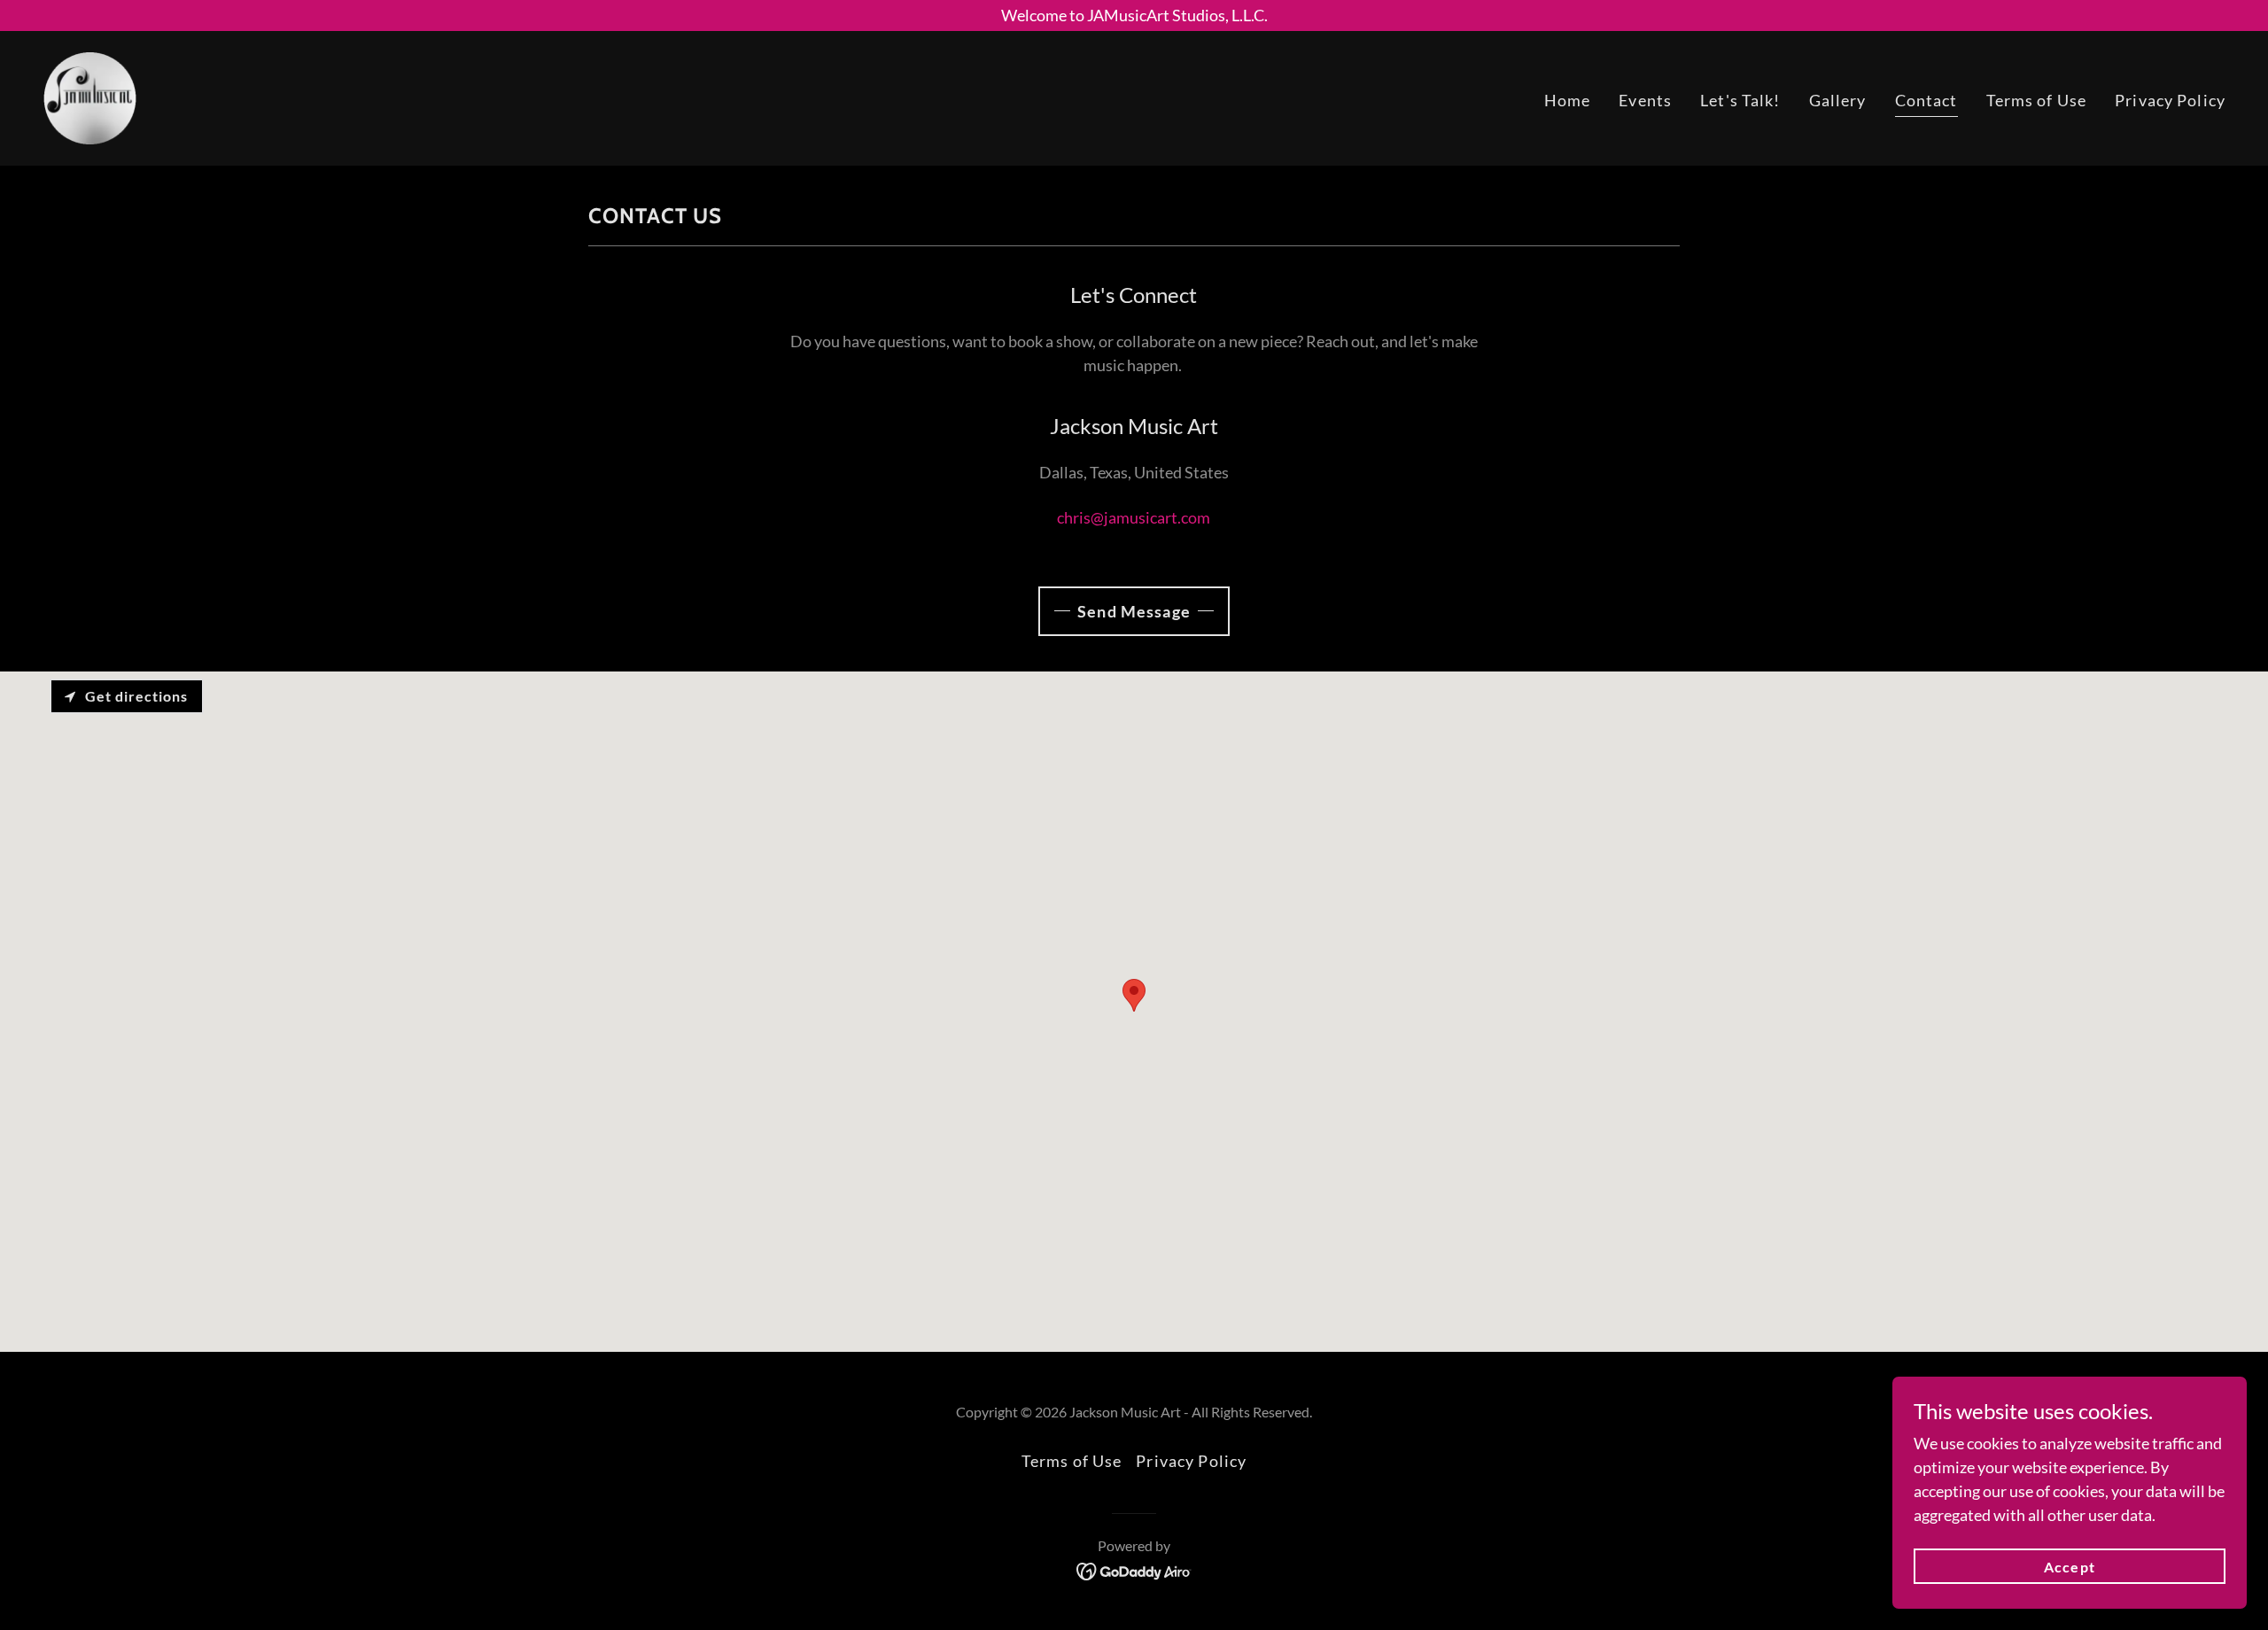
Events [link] (1645, 100)
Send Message (1134, 611)
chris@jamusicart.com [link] (1134, 517)
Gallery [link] (1838, 100)
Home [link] (1568, 100)
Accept (2069, 1567)
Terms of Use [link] (2037, 100)
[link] (90, 97)
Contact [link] (1926, 100)
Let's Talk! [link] (1740, 100)
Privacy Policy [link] (2170, 100)
